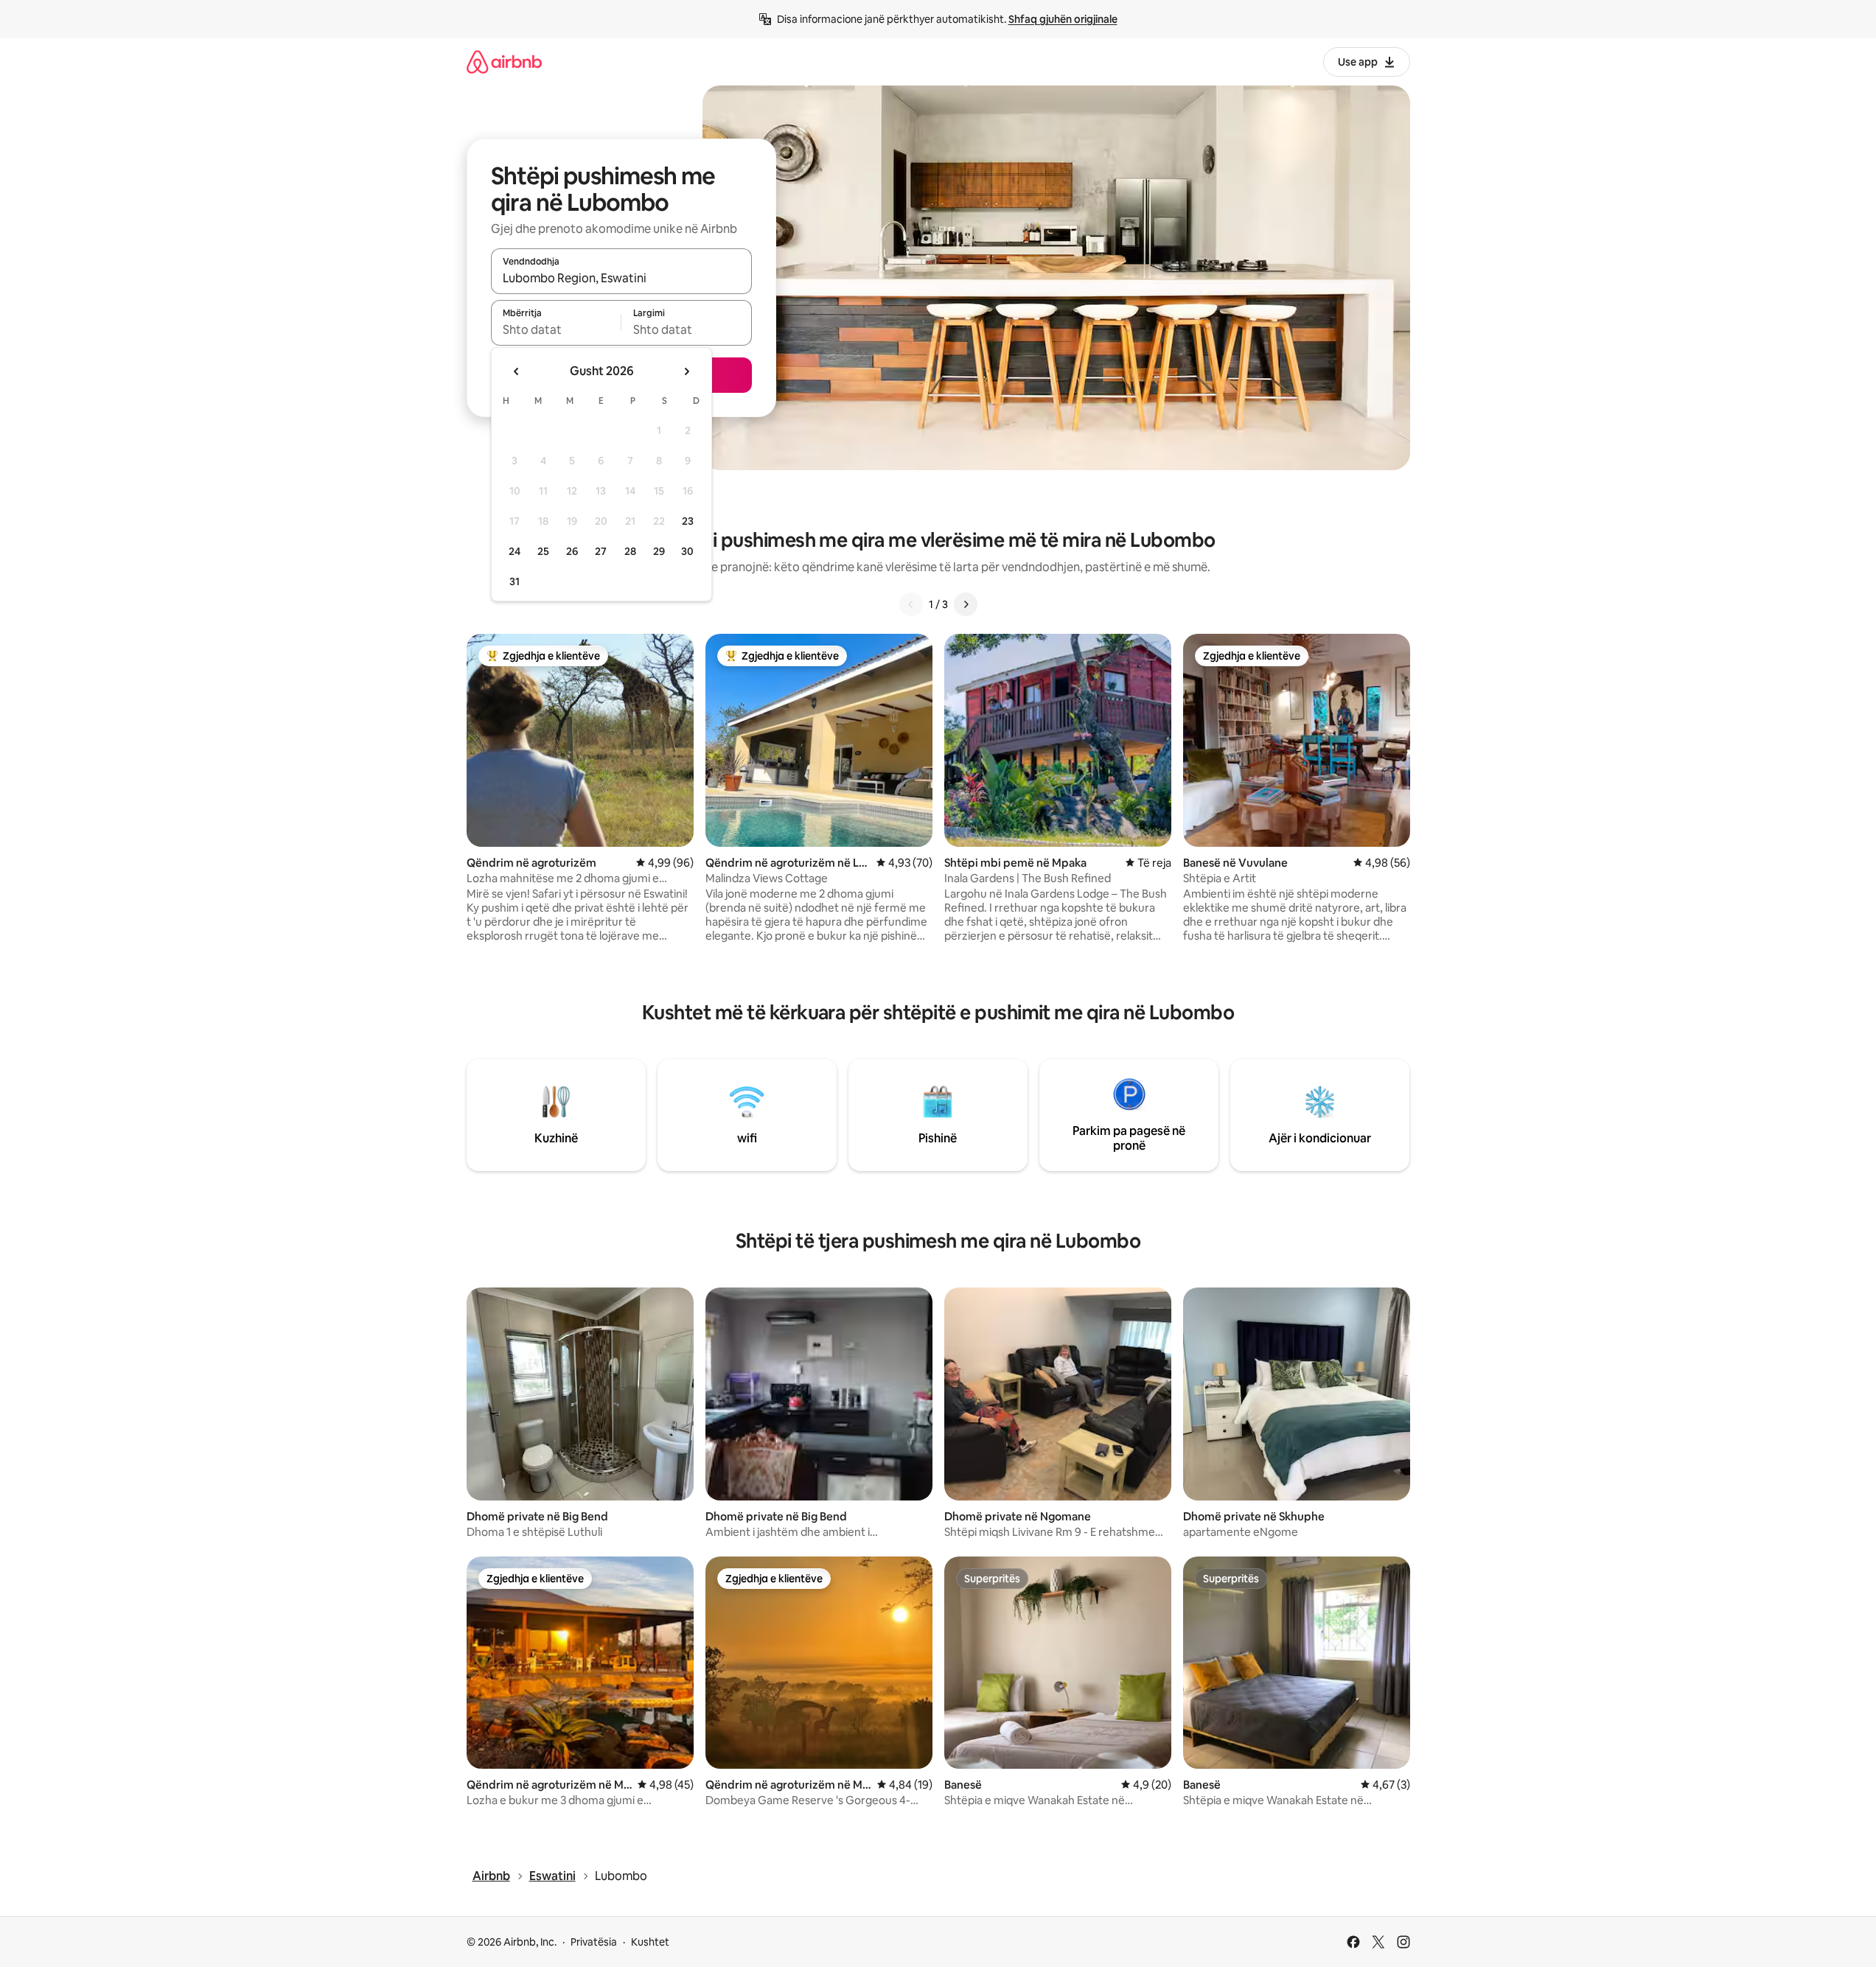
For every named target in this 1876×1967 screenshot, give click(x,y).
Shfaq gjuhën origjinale (1063, 19)
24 (515, 551)
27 (601, 551)
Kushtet (650, 1942)
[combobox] (621, 278)
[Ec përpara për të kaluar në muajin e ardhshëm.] (686, 371)
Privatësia (594, 1942)
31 (515, 581)
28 (630, 551)
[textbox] (556, 329)
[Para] (966, 604)
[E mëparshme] (911, 604)
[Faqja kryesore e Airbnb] (504, 62)
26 (572, 551)
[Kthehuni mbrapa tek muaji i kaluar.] (517, 371)
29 (659, 551)
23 (688, 521)
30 (687, 551)
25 (543, 551)
